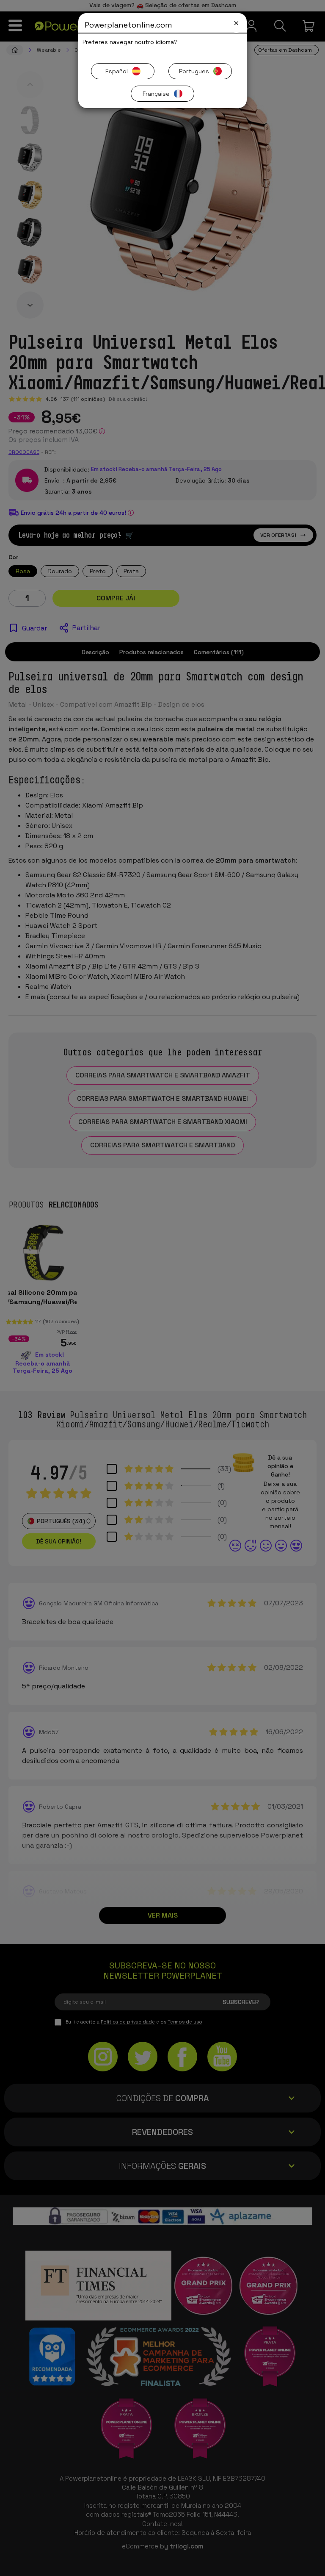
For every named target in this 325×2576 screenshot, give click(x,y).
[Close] (236, 23)
